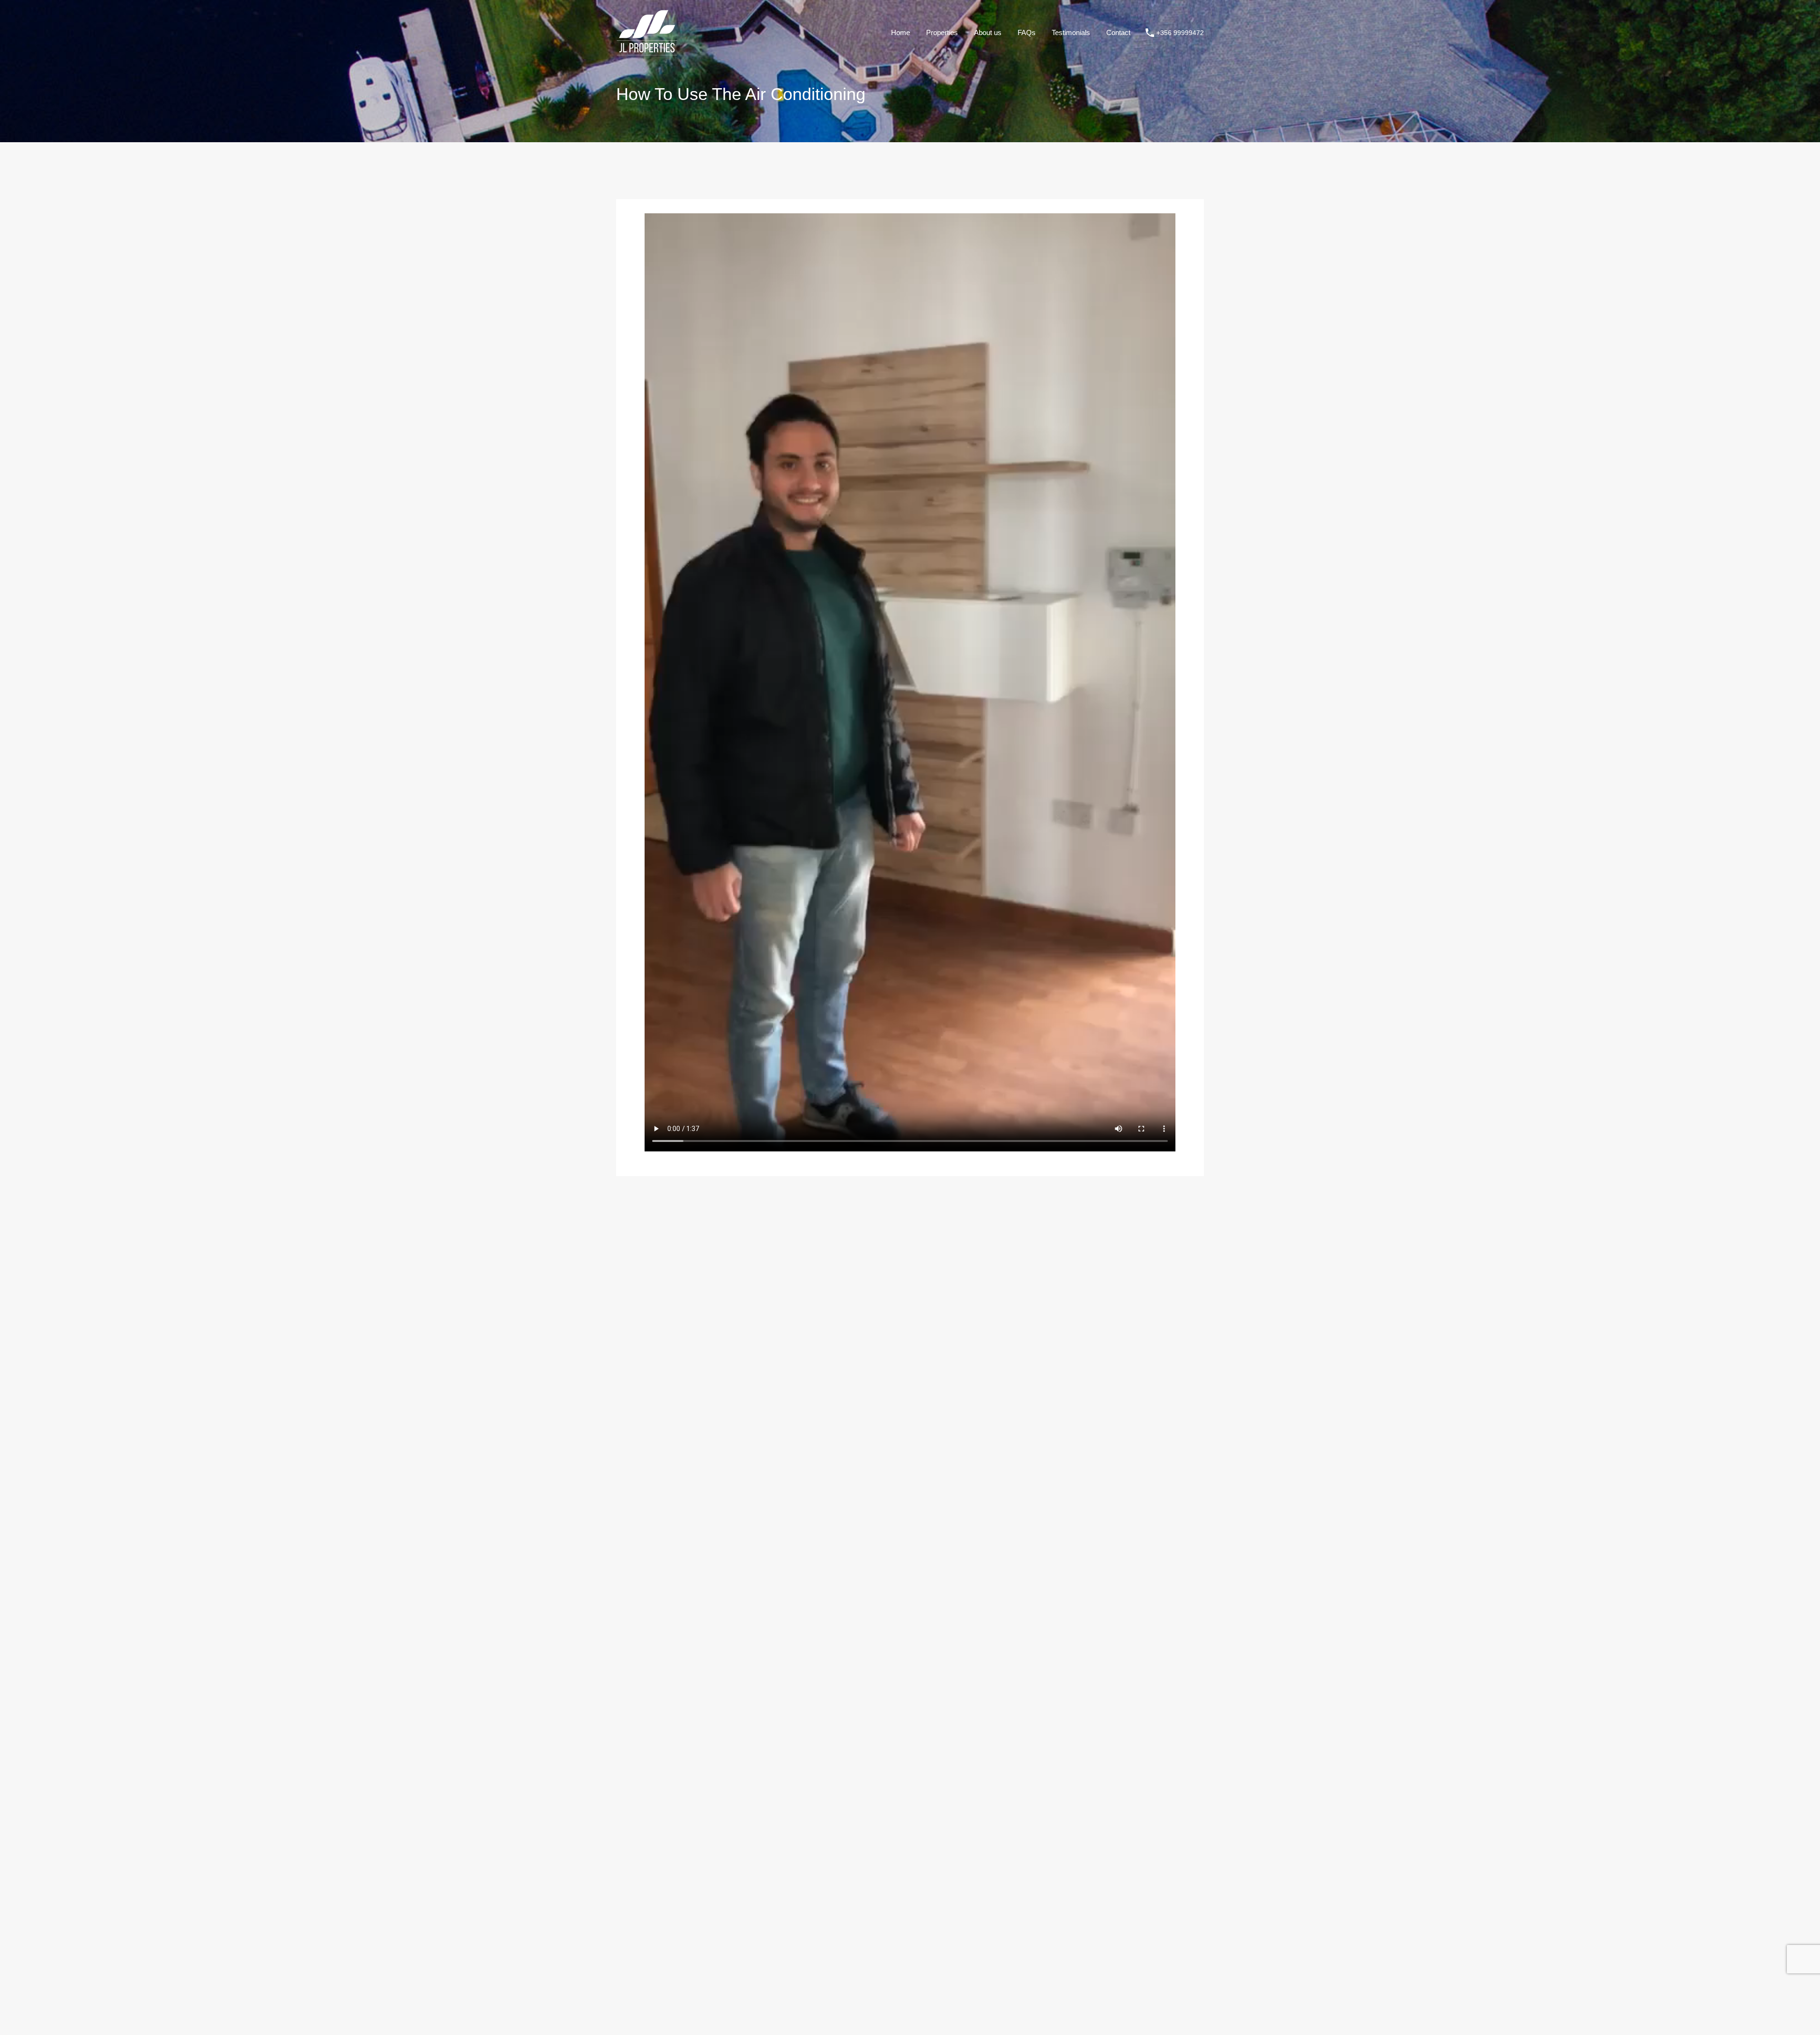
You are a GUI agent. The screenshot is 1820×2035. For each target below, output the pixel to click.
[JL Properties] (647, 51)
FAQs (1027, 32)
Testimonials (1071, 32)
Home (901, 32)
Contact (1118, 32)
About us (988, 32)
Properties (942, 32)
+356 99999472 (1180, 33)
